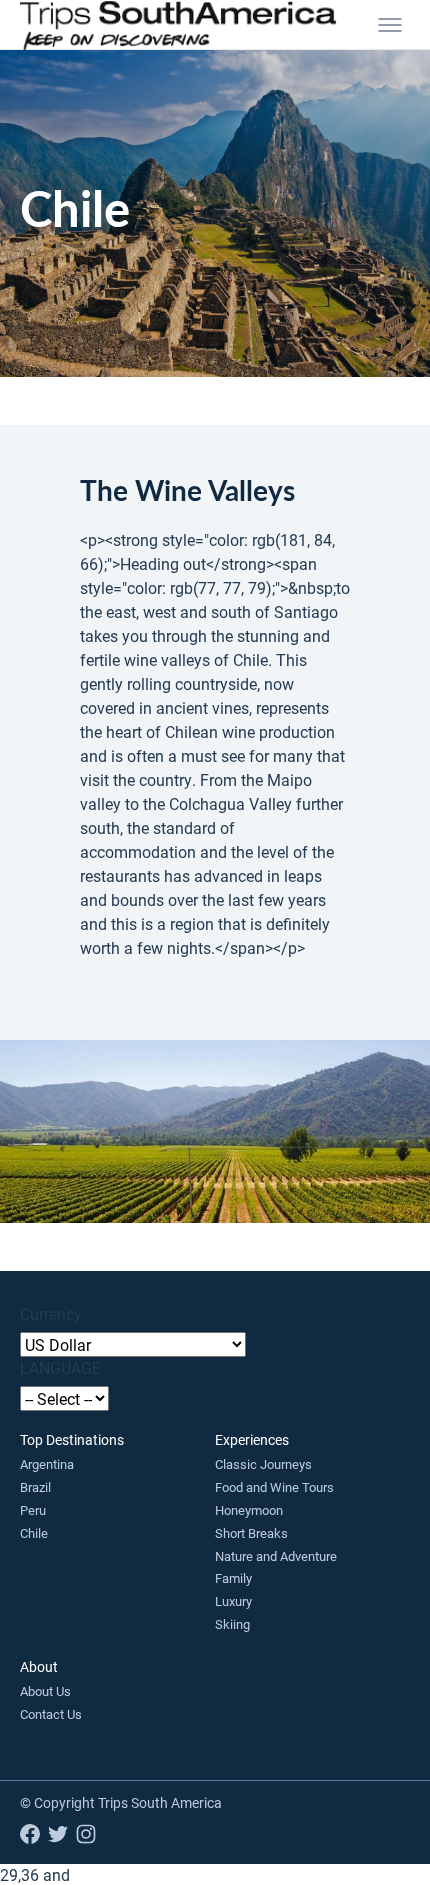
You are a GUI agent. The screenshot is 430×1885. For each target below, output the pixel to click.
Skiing (232, 1624)
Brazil (35, 1487)
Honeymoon (249, 1510)
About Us (45, 1691)
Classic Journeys (263, 1464)
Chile (34, 1533)
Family (233, 1578)
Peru (33, 1510)
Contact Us (51, 1714)
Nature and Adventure (276, 1556)
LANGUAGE (60, 1367)
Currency (51, 1313)
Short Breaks (251, 1533)
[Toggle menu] (390, 25)
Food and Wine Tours (274, 1487)
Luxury (233, 1601)
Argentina (47, 1464)
